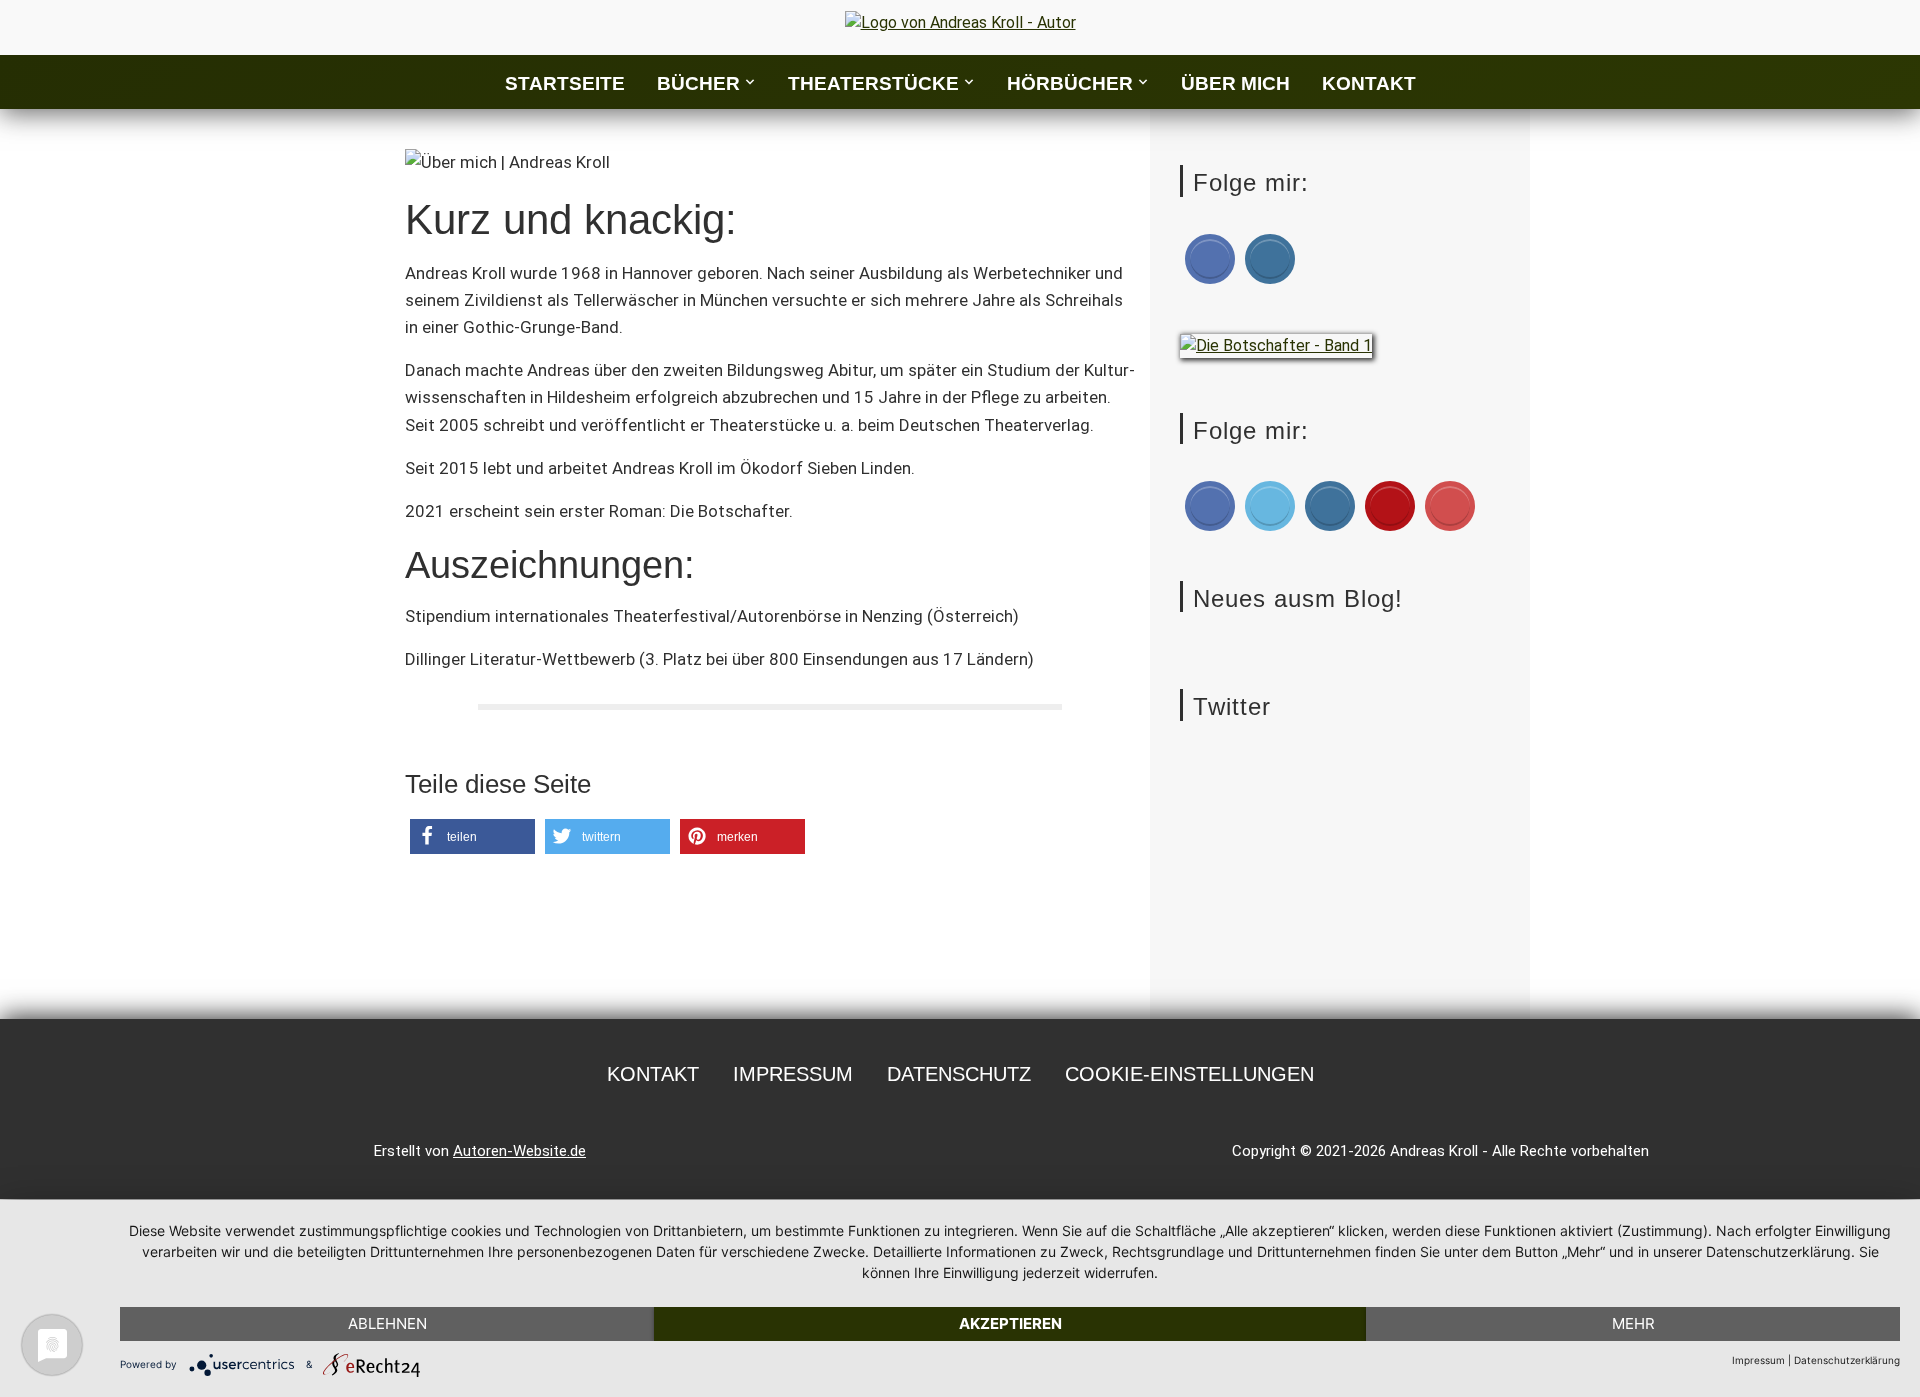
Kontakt (1369, 83)
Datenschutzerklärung (1847, 1360)
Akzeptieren (1010, 1323)
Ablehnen (387, 1323)
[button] (472, 836)
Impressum (793, 1074)
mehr (1633, 1323)
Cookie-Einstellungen (1189, 1074)
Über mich (1235, 83)
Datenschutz (959, 1074)
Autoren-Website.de (519, 1151)
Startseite (565, 83)
